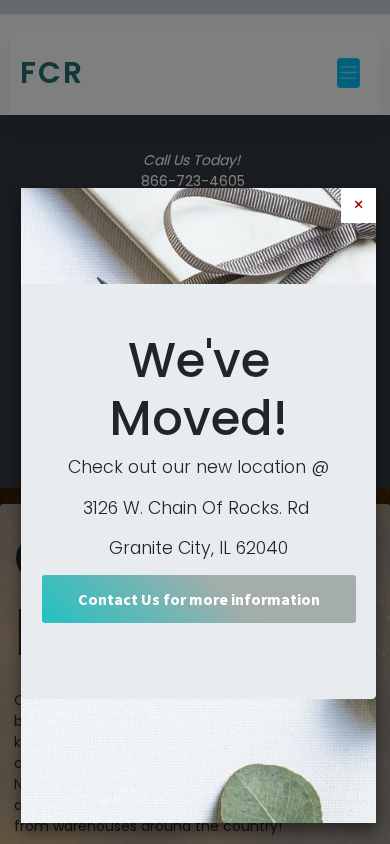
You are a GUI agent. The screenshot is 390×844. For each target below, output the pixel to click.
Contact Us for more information (199, 599)
